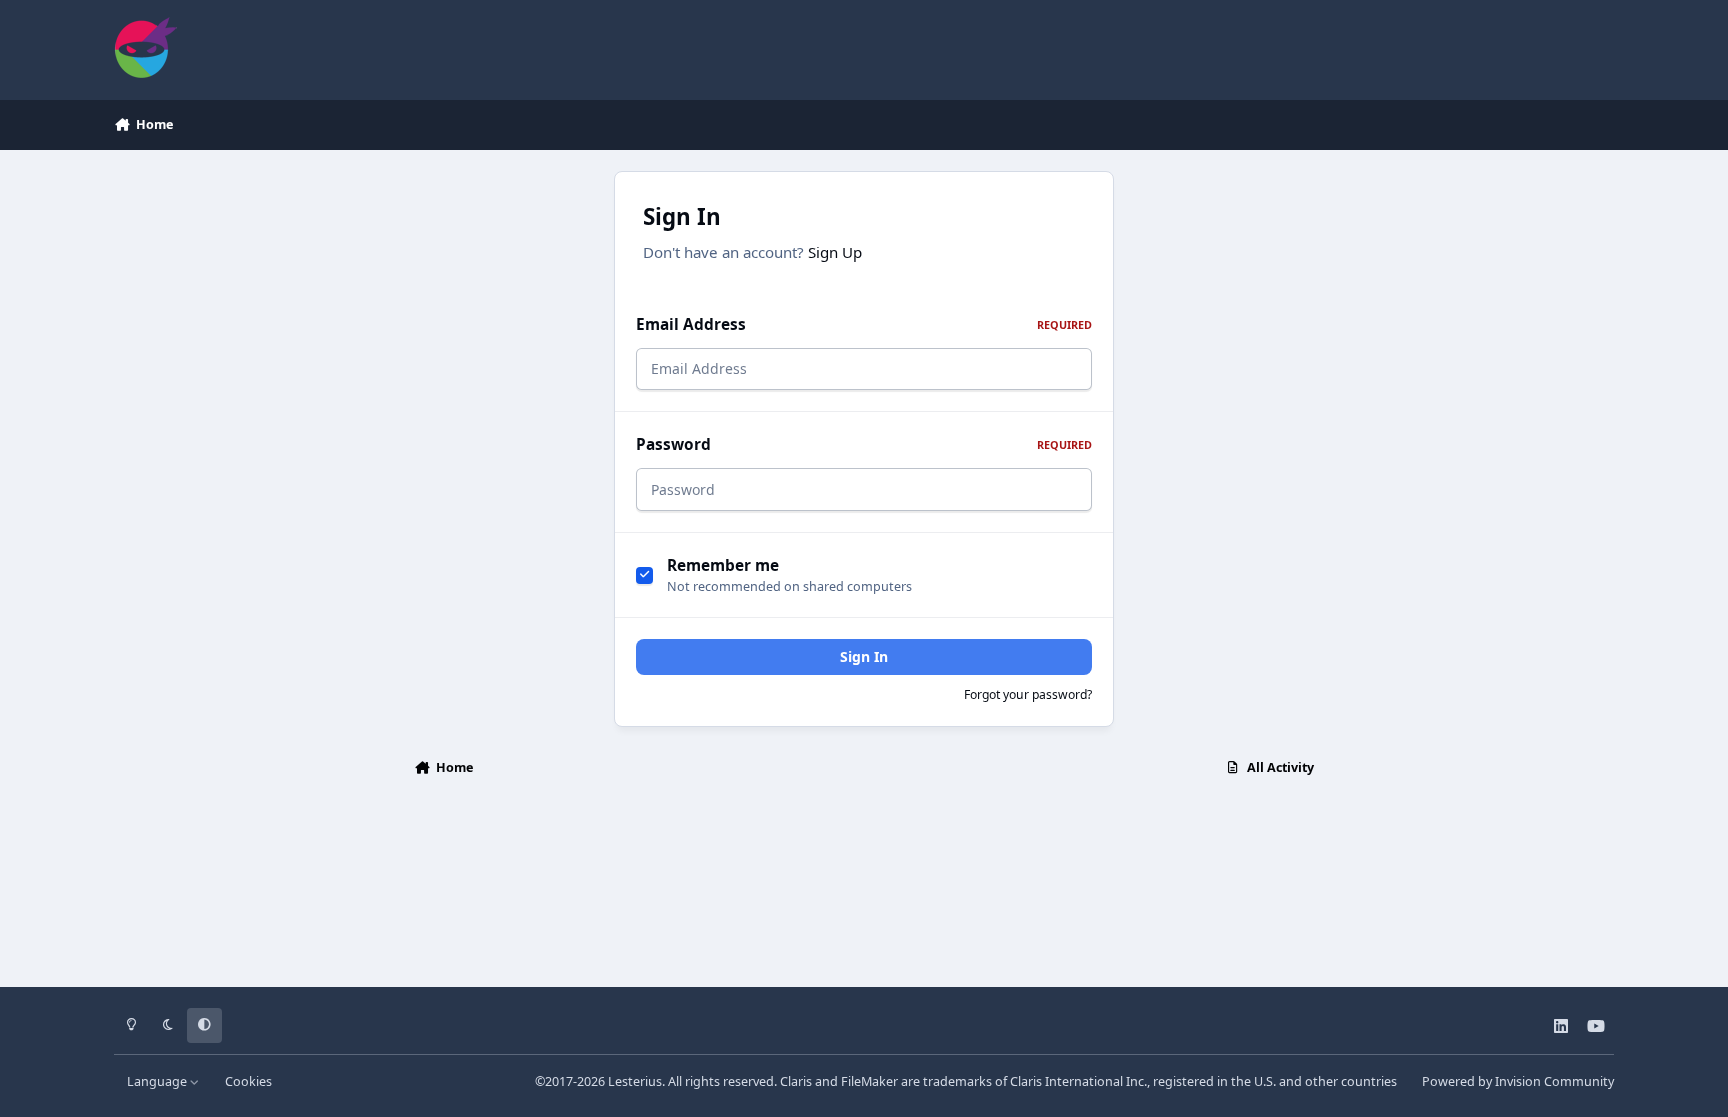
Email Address (864, 324)
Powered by (1518, 1081)
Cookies (248, 1081)
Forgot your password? (1028, 694)
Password (864, 444)
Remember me (723, 565)
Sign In (864, 656)
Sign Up (835, 252)
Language (158, 1081)
